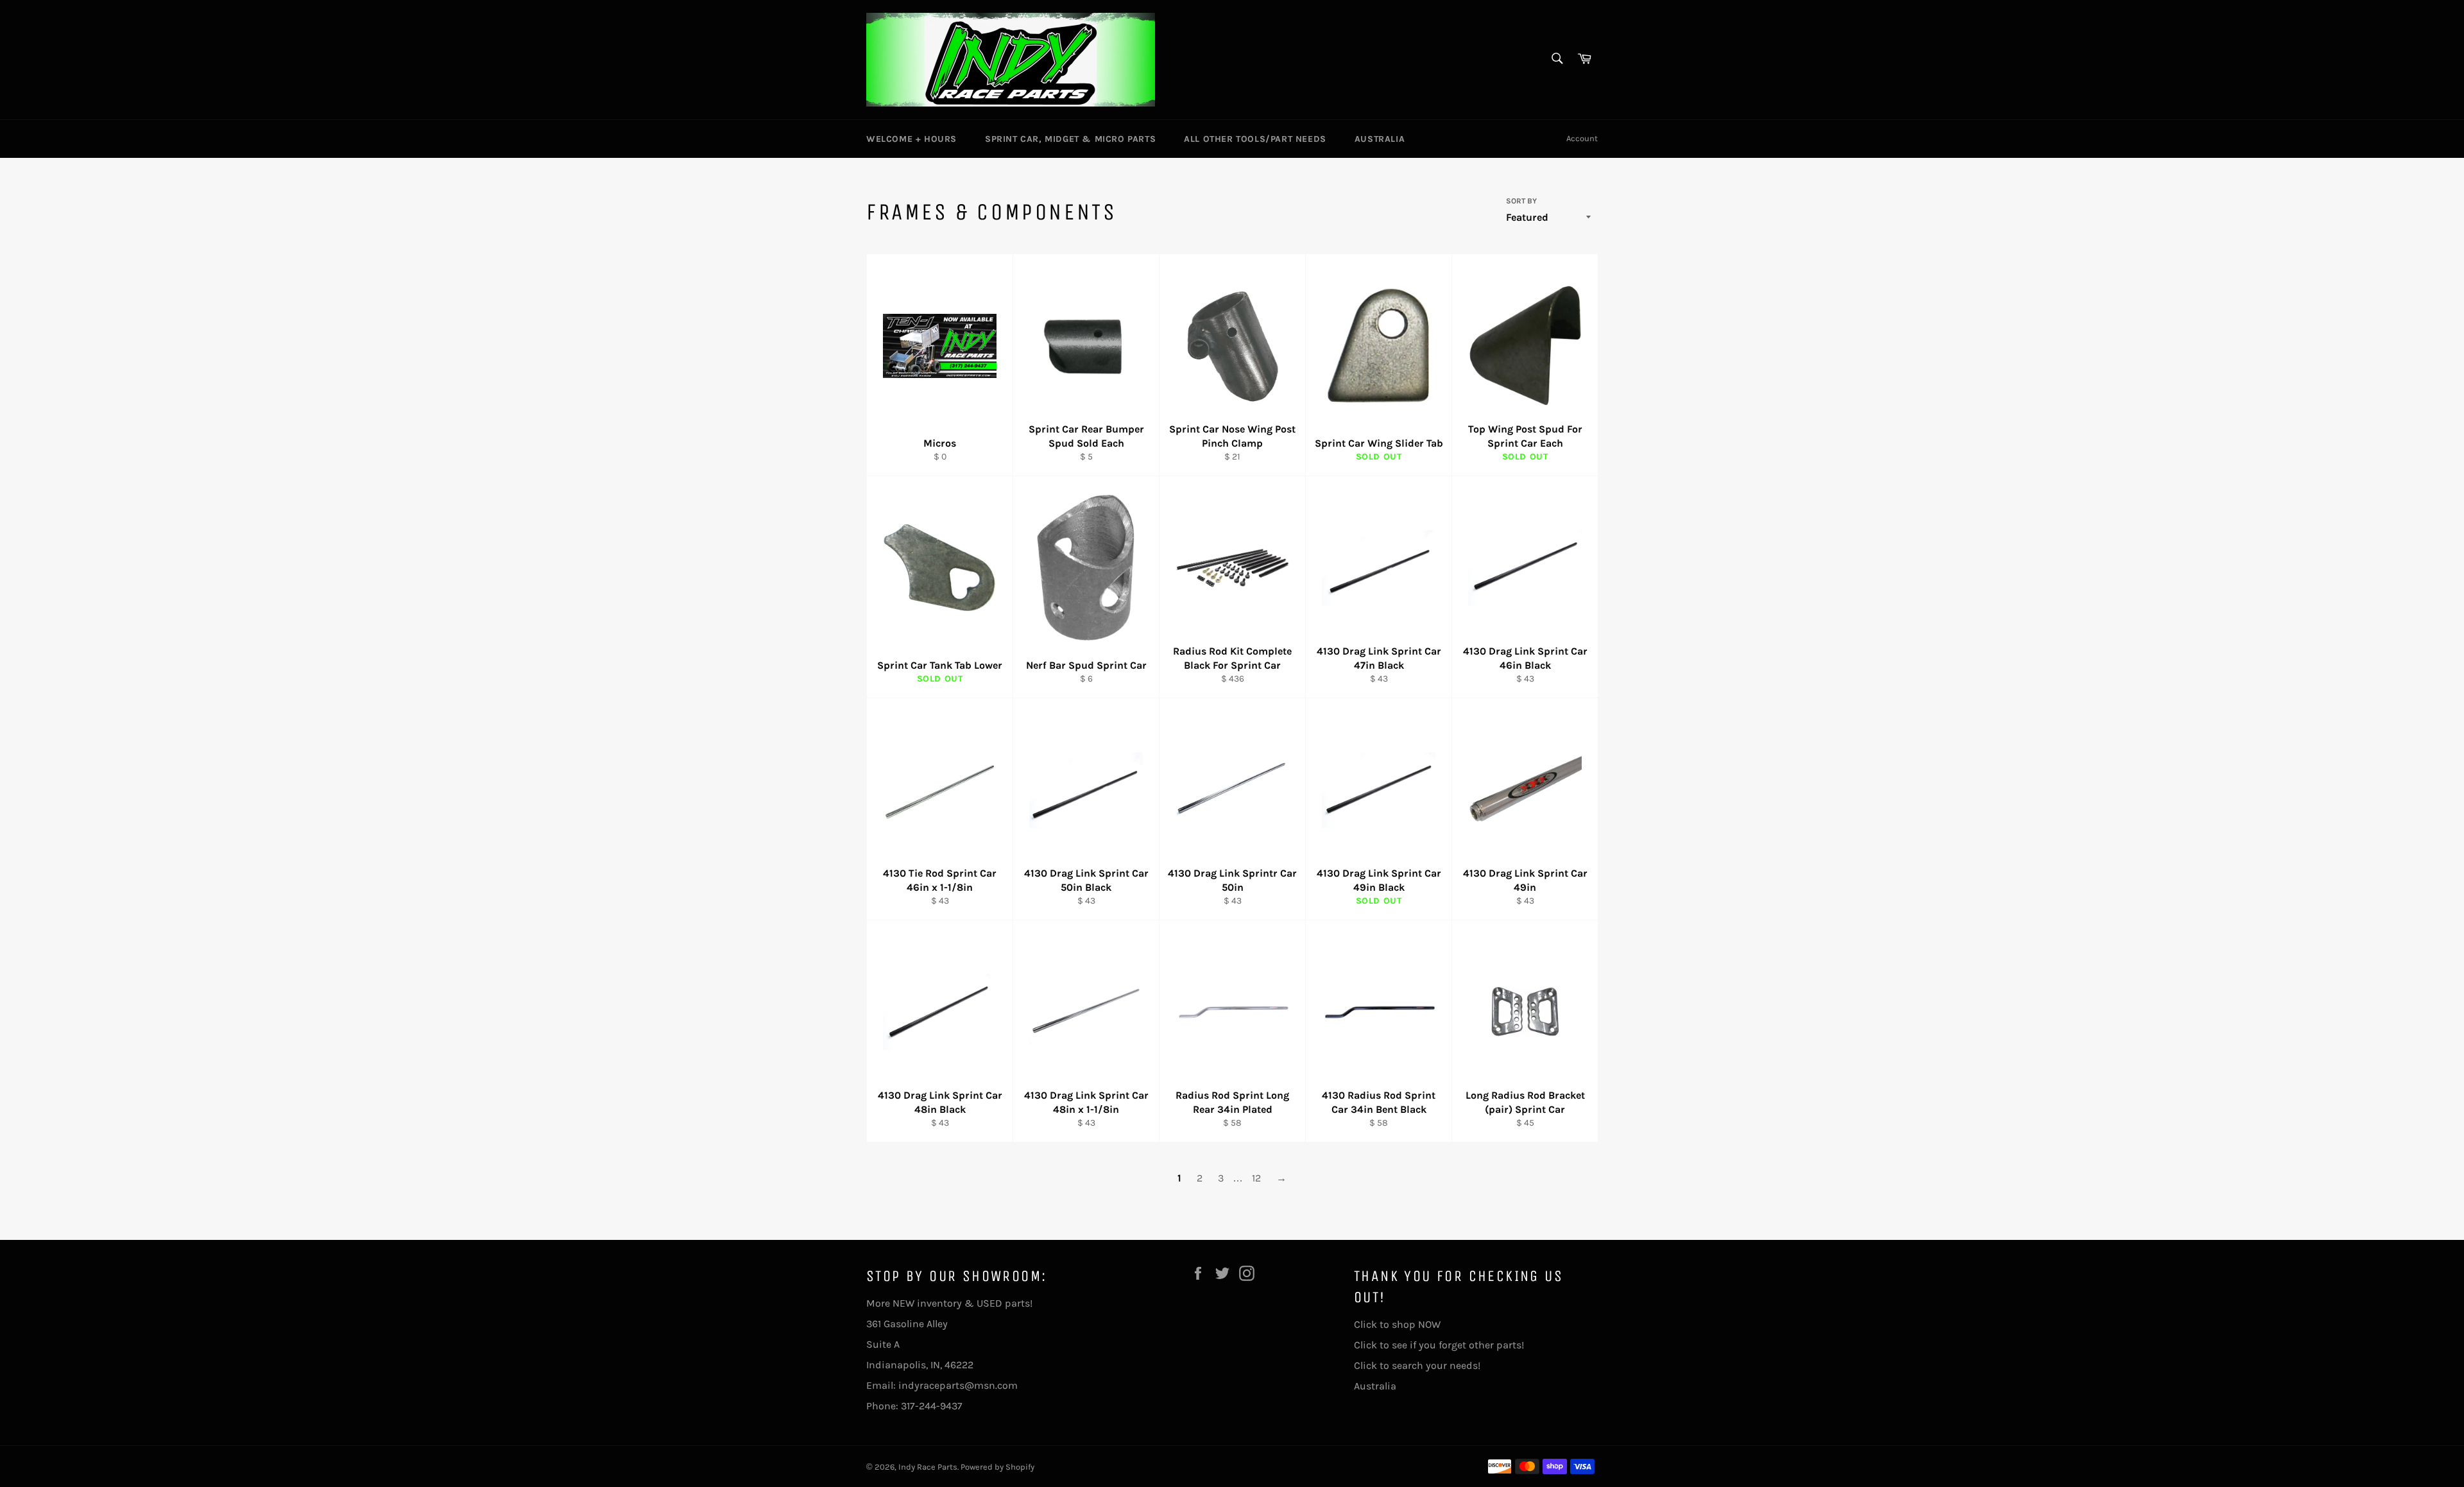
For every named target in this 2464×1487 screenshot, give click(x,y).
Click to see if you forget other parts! (1439, 1345)
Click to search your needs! (1417, 1365)
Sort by (1521, 201)
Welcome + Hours (911, 139)
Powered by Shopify (997, 1467)
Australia (1380, 139)
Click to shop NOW (1397, 1324)
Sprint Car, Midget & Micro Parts (1070, 139)
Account (1582, 138)
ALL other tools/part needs (1255, 139)
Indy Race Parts (928, 1467)
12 (1256, 1178)
